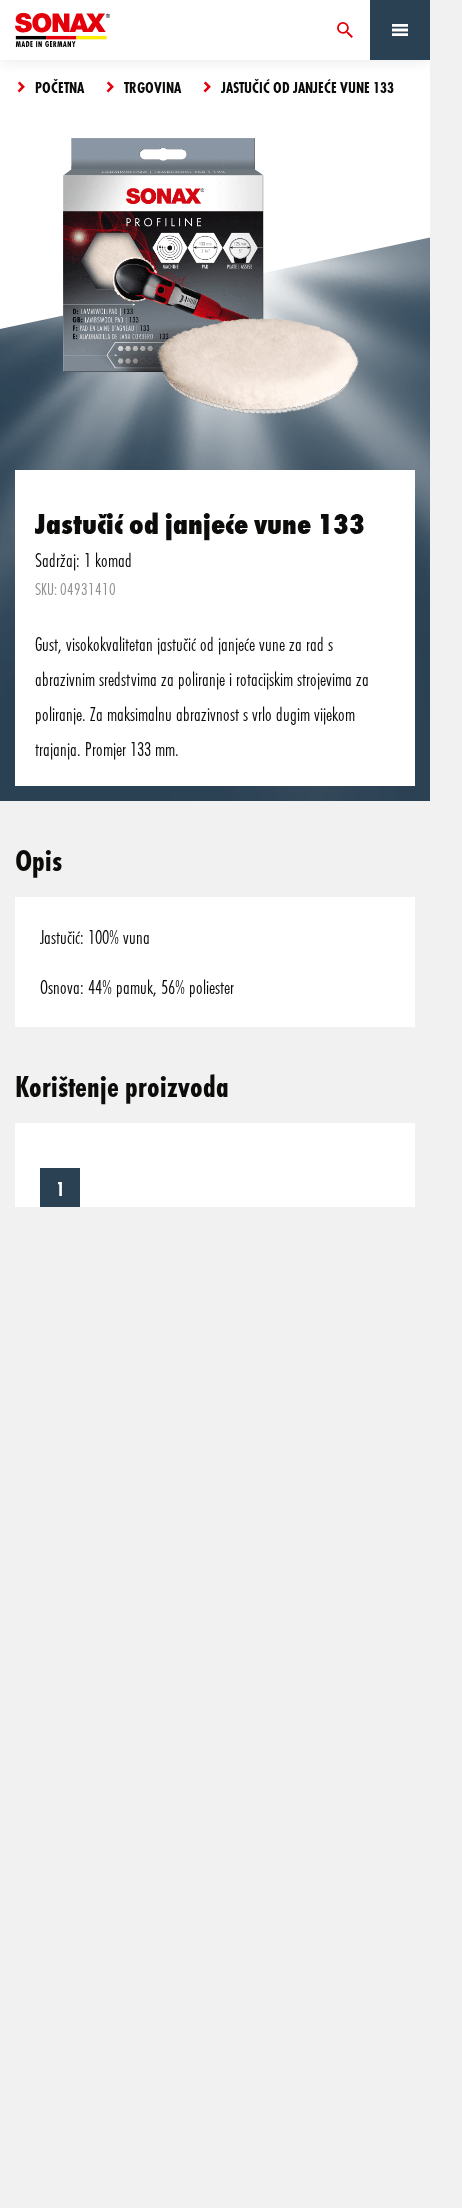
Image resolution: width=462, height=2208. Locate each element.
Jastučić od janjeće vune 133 (307, 87)
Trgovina (152, 87)
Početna (59, 87)
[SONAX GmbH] (62, 30)
